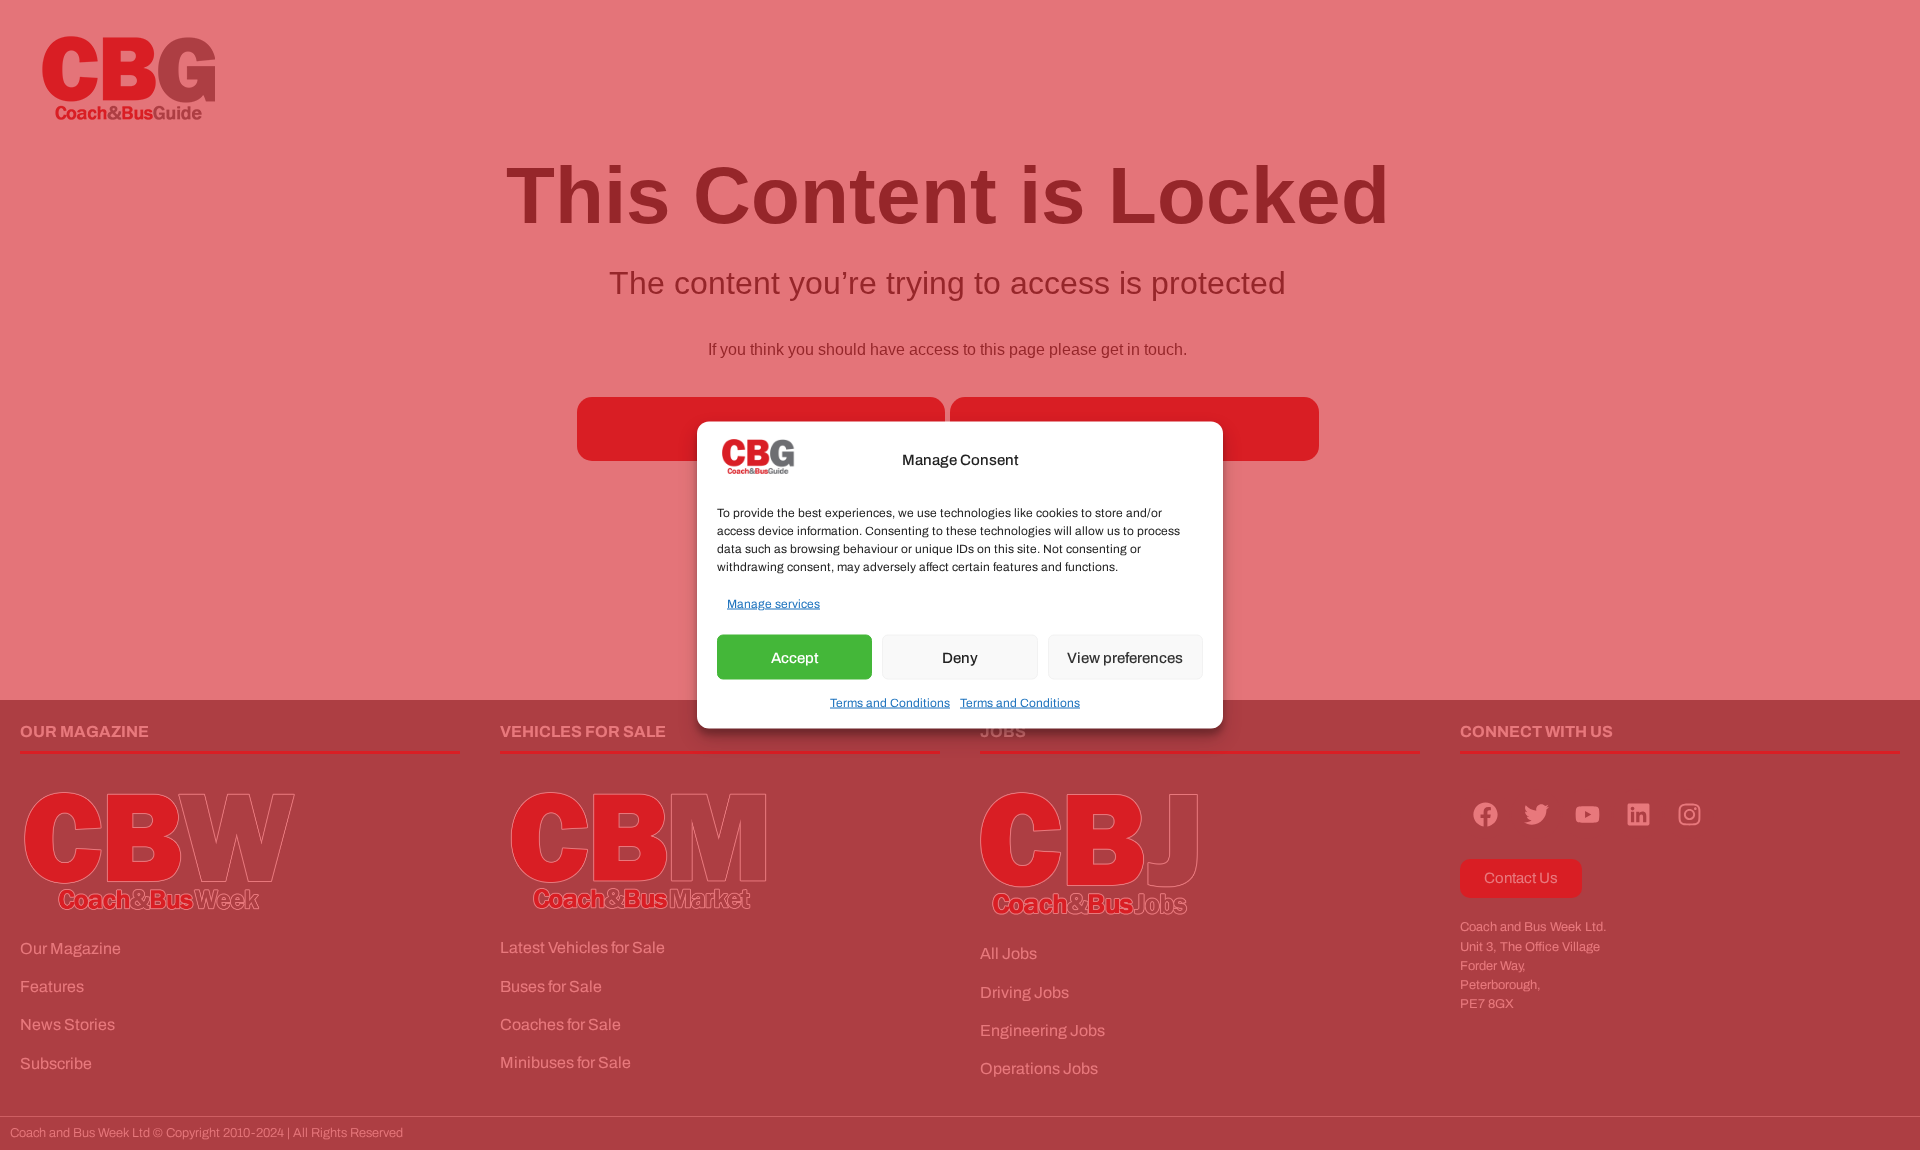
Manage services (773, 604)
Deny (960, 657)
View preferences (1125, 657)
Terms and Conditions (890, 703)
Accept (795, 657)
